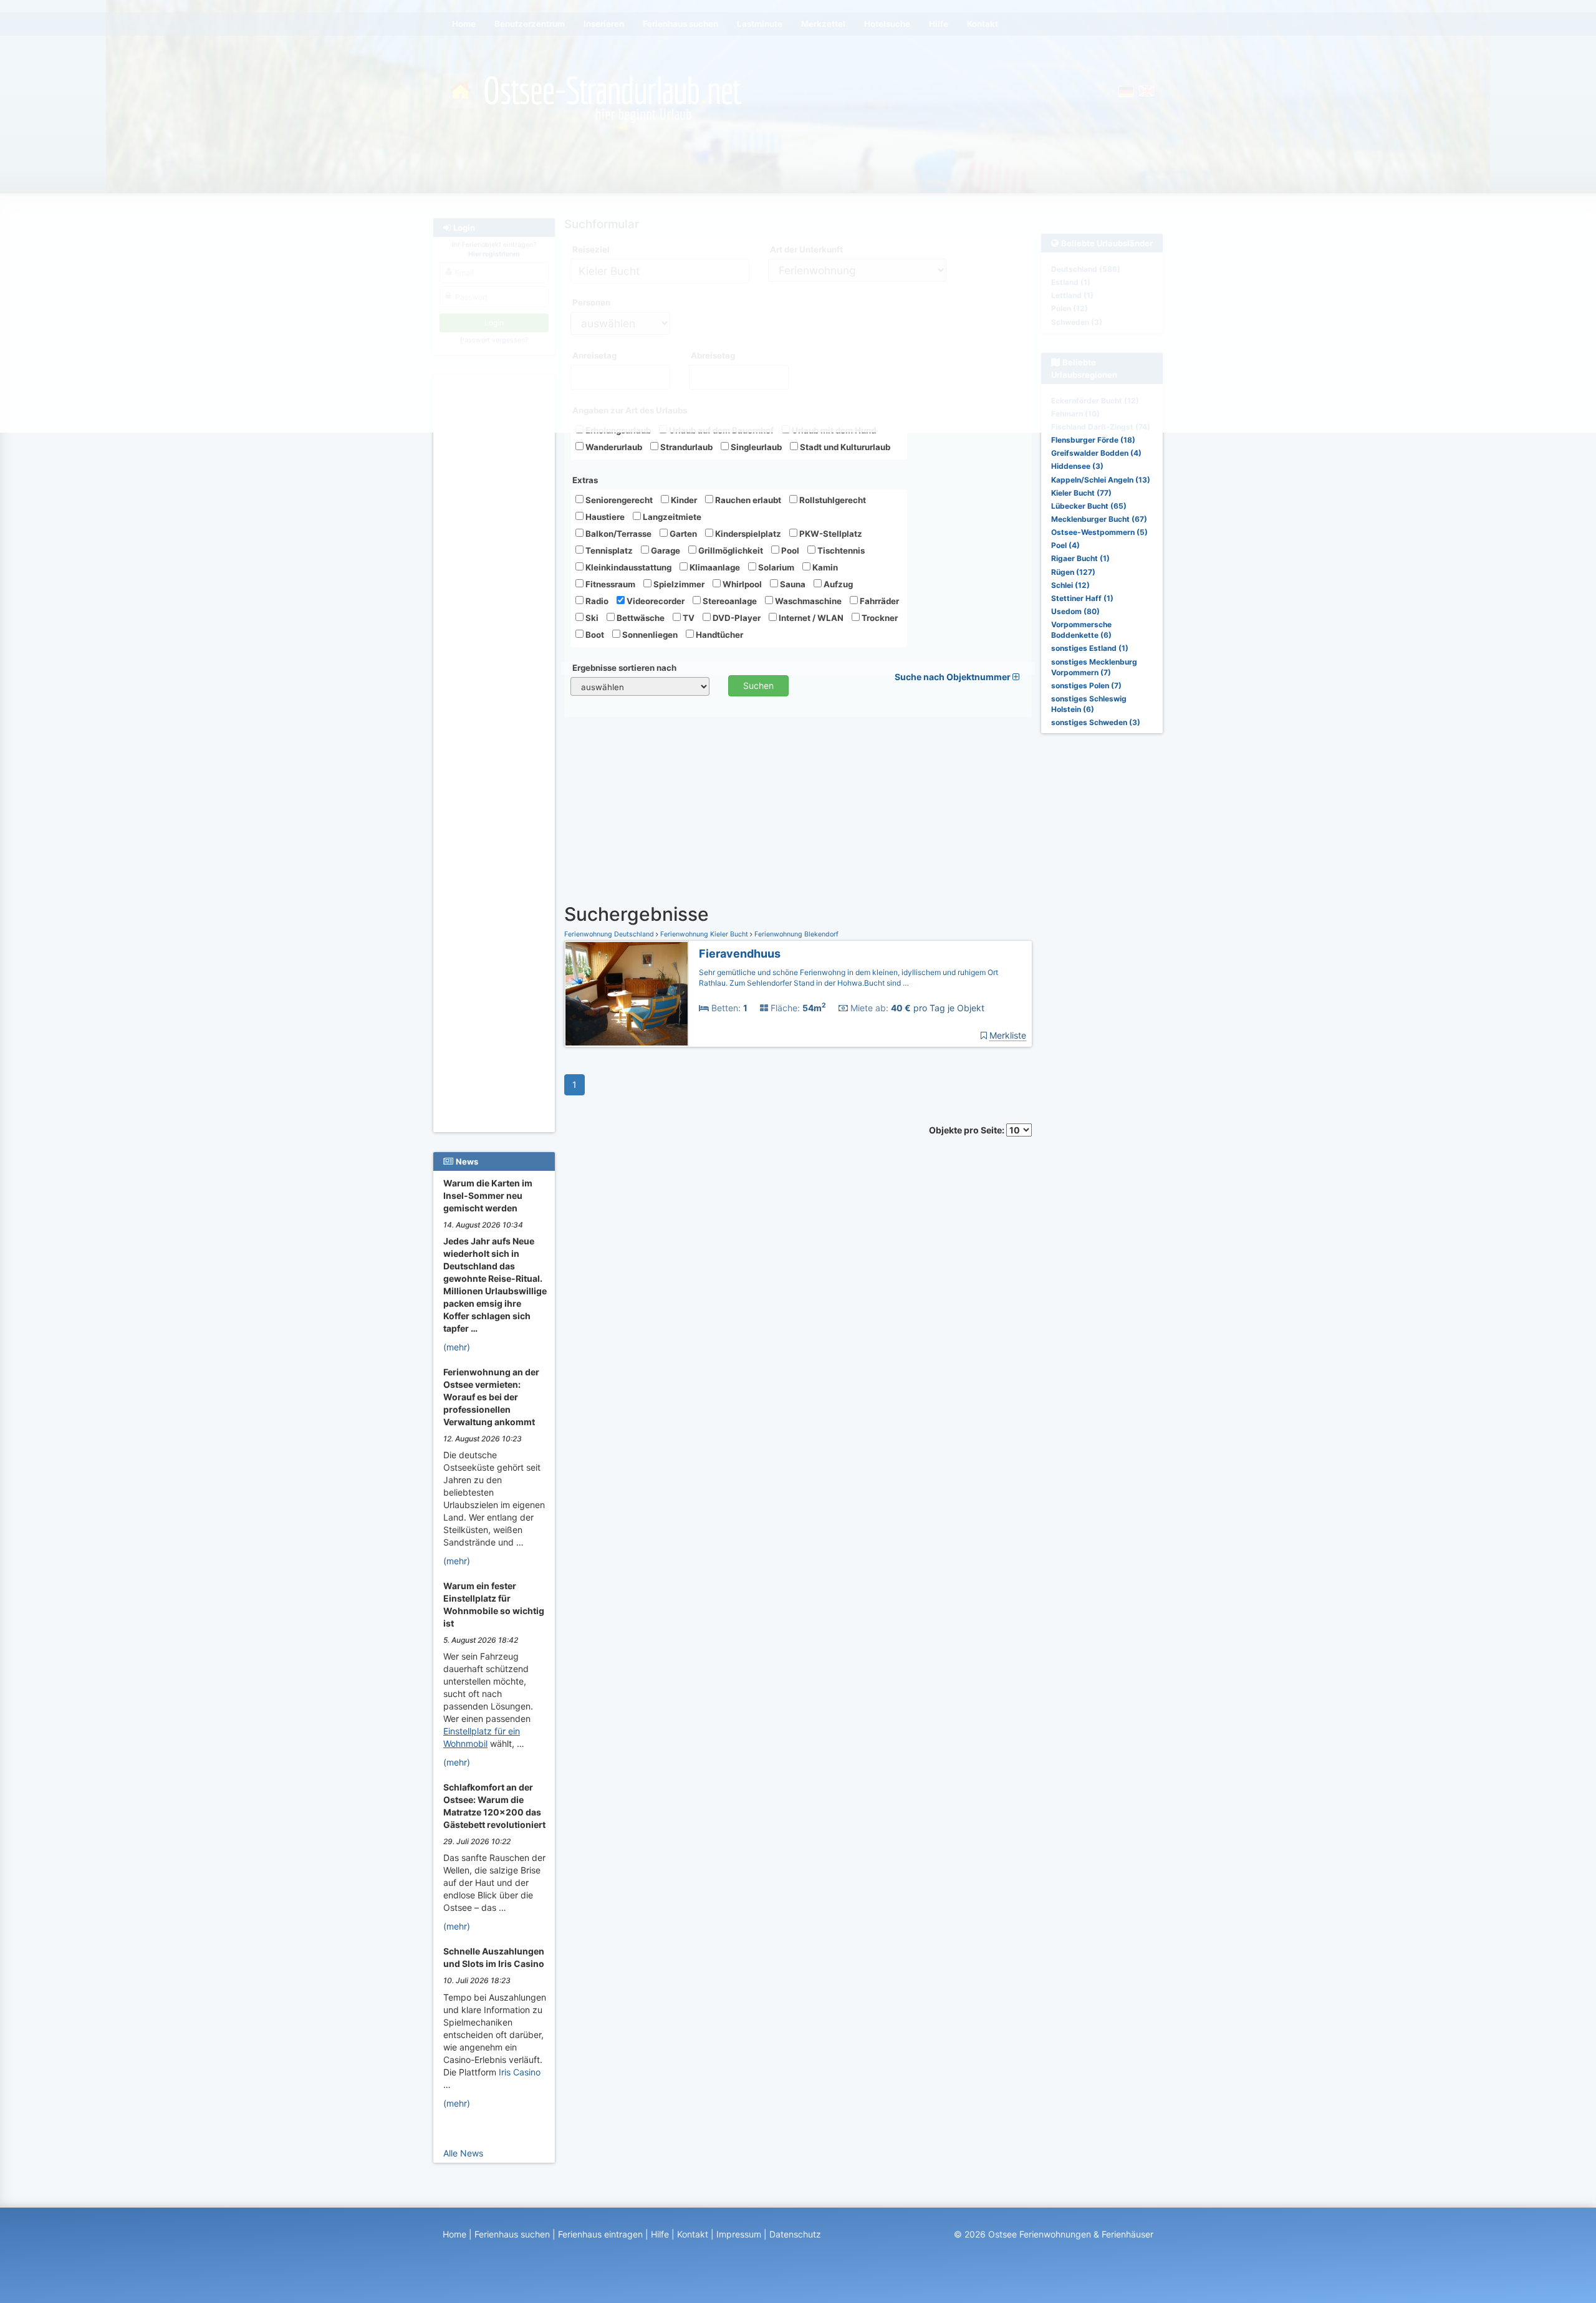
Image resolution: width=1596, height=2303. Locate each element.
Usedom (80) (1075, 611)
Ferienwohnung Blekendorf (796, 934)
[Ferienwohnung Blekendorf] (627, 994)
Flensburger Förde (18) (1093, 440)
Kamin (824, 567)
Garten (682, 534)
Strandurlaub (685, 447)
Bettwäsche (640, 618)
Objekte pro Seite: (968, 1130)
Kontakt (693, 2234)
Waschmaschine (807, 601)
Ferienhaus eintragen (600, 2234)
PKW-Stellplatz (830, 534)
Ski (591, 618)
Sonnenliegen (649, 635)
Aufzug (837, 584)
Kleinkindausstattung (627, 567)
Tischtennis (840, 551)
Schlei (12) (1070, 585)
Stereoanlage (729, 601)
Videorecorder (655, 601)
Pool (789, 551)
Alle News (463, 2153)
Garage (665, 551)
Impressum (739, 2234)
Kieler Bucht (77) (1081, 493)
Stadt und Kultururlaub (844, 447)
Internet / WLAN (810, 618)
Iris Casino (520, 2072)
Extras (585, 480)
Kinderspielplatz (747, 534)
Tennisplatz (608, 551)
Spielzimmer (678, 584)
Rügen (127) (1073, 572)
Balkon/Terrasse (618, 534)
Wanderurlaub (613, 447)
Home (454, 2234)
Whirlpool (741, 584)
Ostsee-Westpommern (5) (1099, 532)
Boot (594, 635)
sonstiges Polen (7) (1086, 685)
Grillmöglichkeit (730, 551)
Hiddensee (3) (1077, 466)
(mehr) (457, 1347)
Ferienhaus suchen (512, 2234)
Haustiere (604, 517)
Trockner (879, 618)
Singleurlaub (755, 447)
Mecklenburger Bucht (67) (1099, 519)
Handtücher (719, 635)
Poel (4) (1065, 545)
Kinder (683, 500)
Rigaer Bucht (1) (1080, 558)
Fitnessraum (609, 584)
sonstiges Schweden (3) (1096, 722)
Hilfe (660, 2234)
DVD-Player (736, 618)
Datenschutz (795, 2234)
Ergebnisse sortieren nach (624, 668)
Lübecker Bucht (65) (1089, 506)
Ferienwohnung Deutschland (610, 934)
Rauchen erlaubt (747, 500)
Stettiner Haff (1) (1082, 598)
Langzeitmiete (671, 517)
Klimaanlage (714, 567)
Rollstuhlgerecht (832, 500)
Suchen (758, 685)
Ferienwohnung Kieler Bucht (704, 934)
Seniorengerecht (618, 500)
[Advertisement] (496, 568)
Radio (596, 601)
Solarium (775, 567)
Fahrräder (878, 601)
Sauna (792, 584)
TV (688, 618)
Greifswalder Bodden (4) (1096, 453)
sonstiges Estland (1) (1090, 648)
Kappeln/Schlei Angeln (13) (1101, 480)
